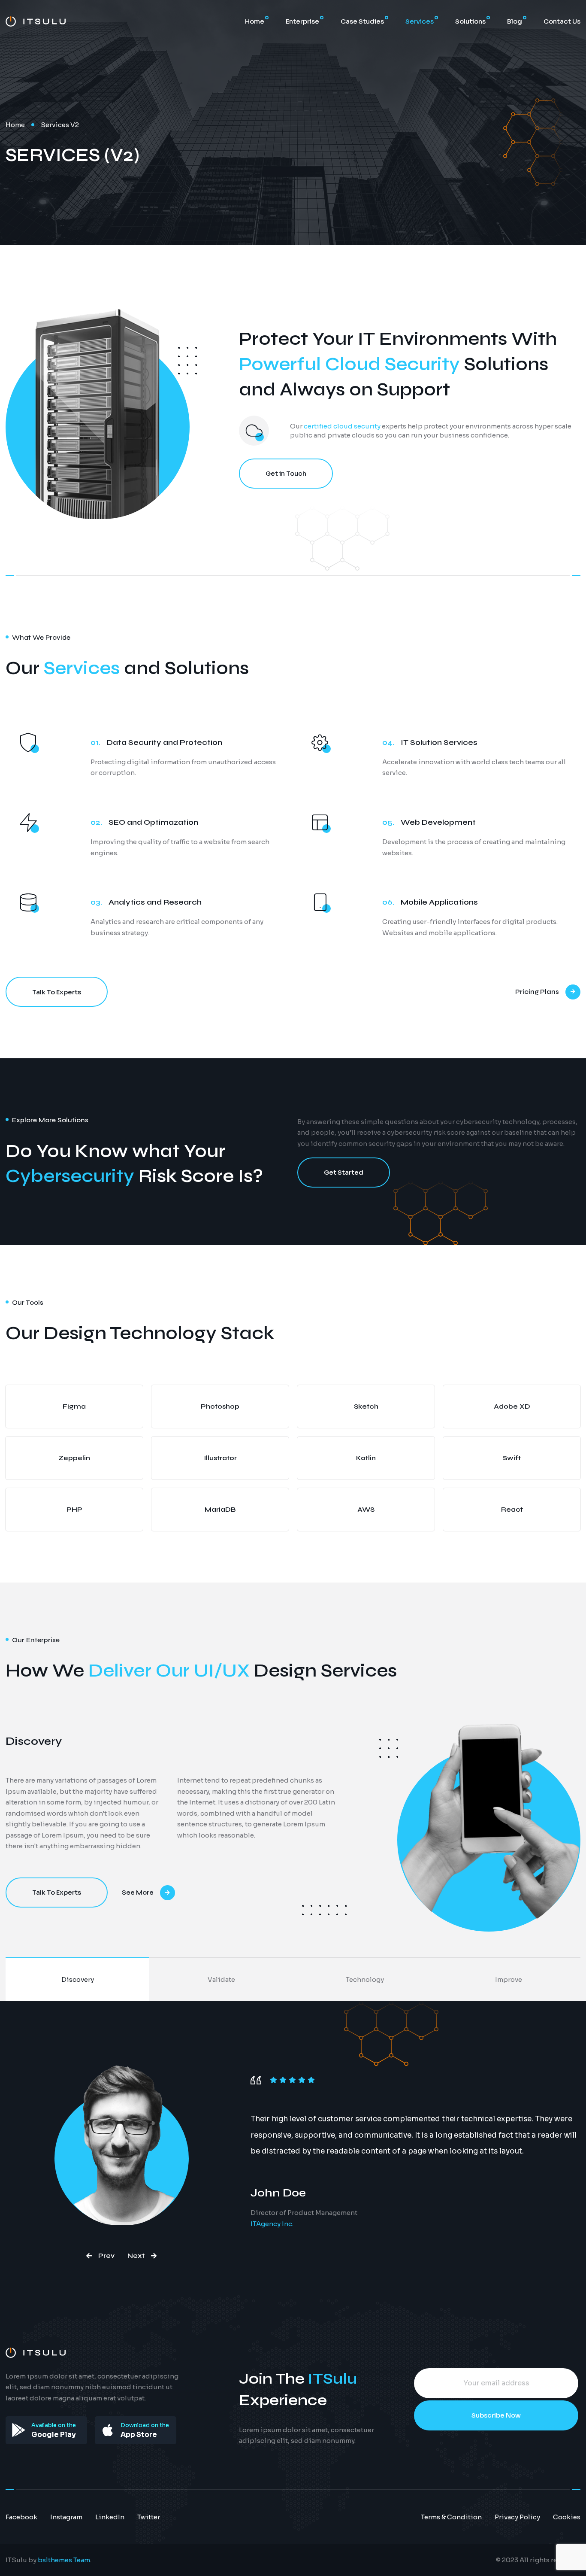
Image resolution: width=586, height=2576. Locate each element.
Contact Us (562, 21)
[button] (100, 2256)
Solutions (470, 21)
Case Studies (362, 21)
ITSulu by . (48, 2560)
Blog (515, 21)
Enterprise (302, 21)
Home (255, 21)
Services (420, 21)
